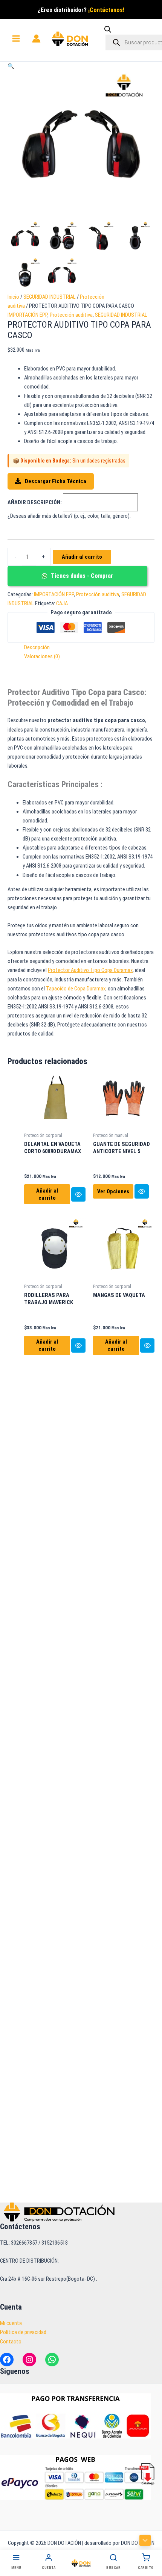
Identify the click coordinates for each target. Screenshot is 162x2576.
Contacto (11, 2342)
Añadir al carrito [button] (47, 1194)
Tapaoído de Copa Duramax (76, 989)
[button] (11, 66)
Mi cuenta (11, 2323)
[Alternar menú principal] (16, 39)
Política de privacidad (23, 2332)
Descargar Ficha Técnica (55, 481)
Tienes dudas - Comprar (81, 576)
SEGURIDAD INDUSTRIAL (50, 297)
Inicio (13, 297)
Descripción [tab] (37, 647)
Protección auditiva (71, 315)
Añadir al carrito (82, 557)
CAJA (62, 603)
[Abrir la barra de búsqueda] (108, 31)
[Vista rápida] (78, 1194)
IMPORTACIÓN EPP (28, 315)
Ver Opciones (113, 1191)
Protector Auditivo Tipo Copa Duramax (90, 970)
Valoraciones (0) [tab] (42, 656)
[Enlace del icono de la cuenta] (36, 39)
